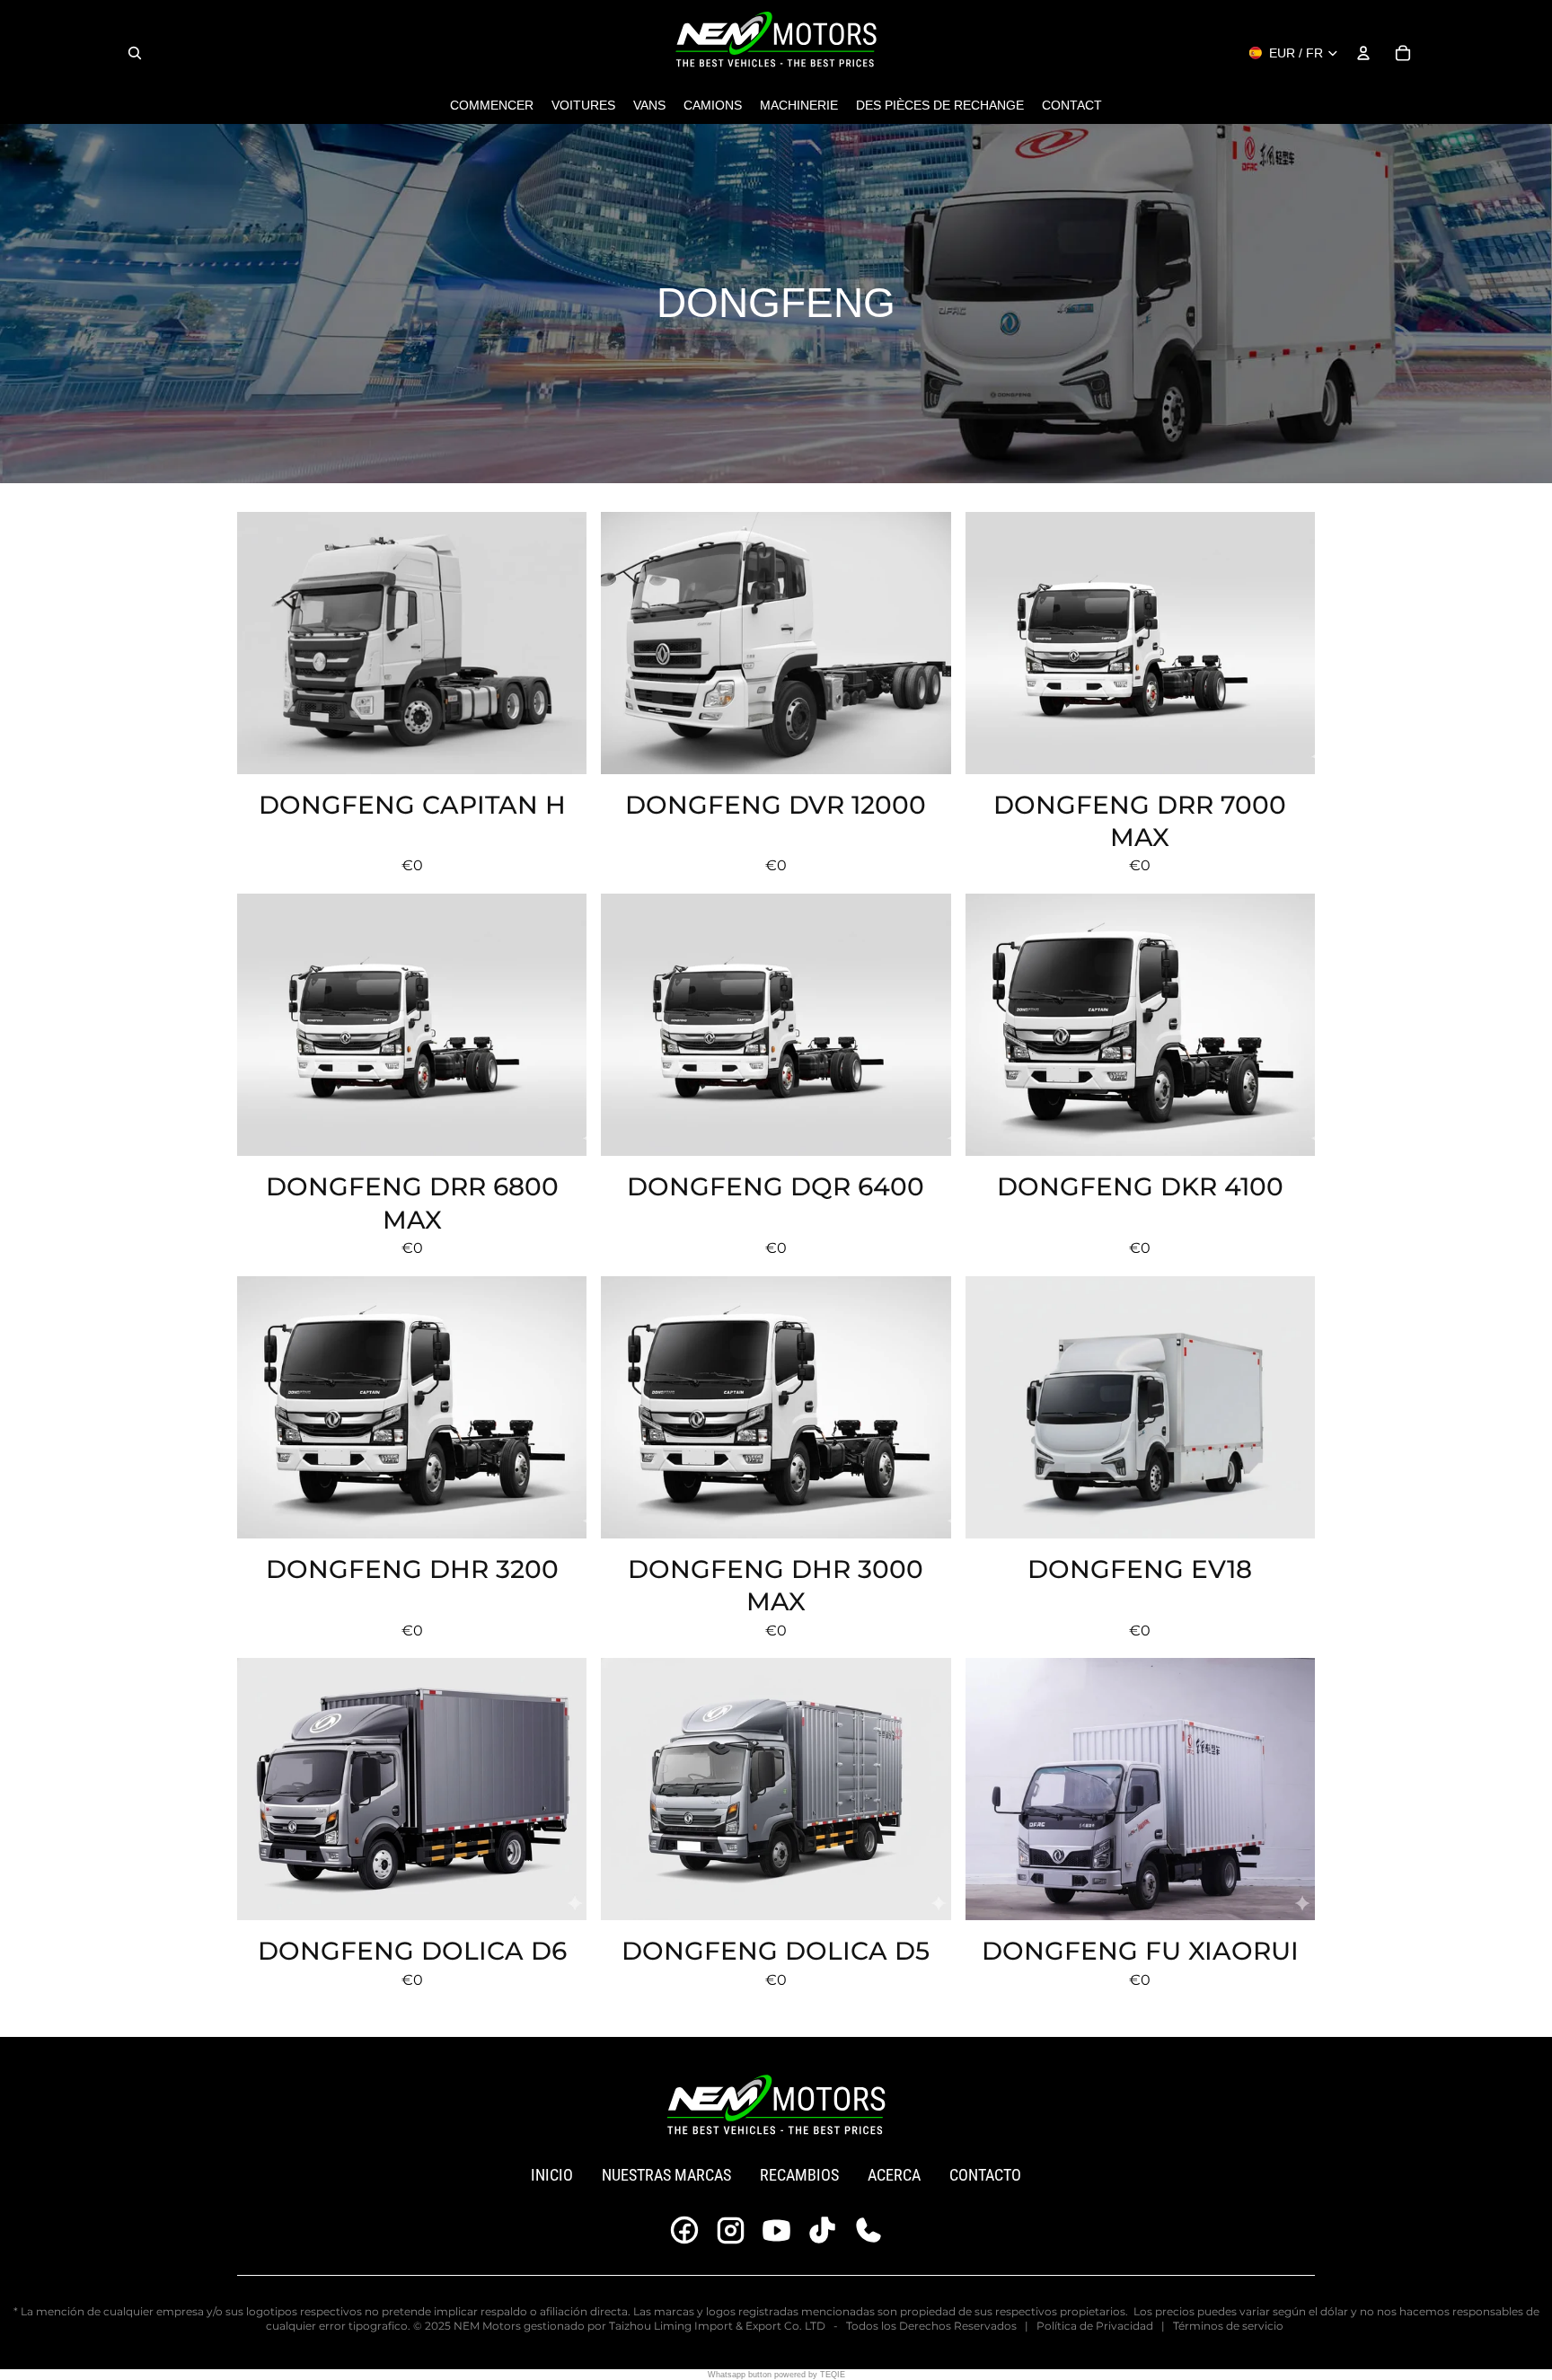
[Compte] (1363, 53)
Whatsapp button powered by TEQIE (776, 2375)
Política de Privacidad (1095, 2326)
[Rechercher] (135, 53)
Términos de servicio (1228, 2326)
